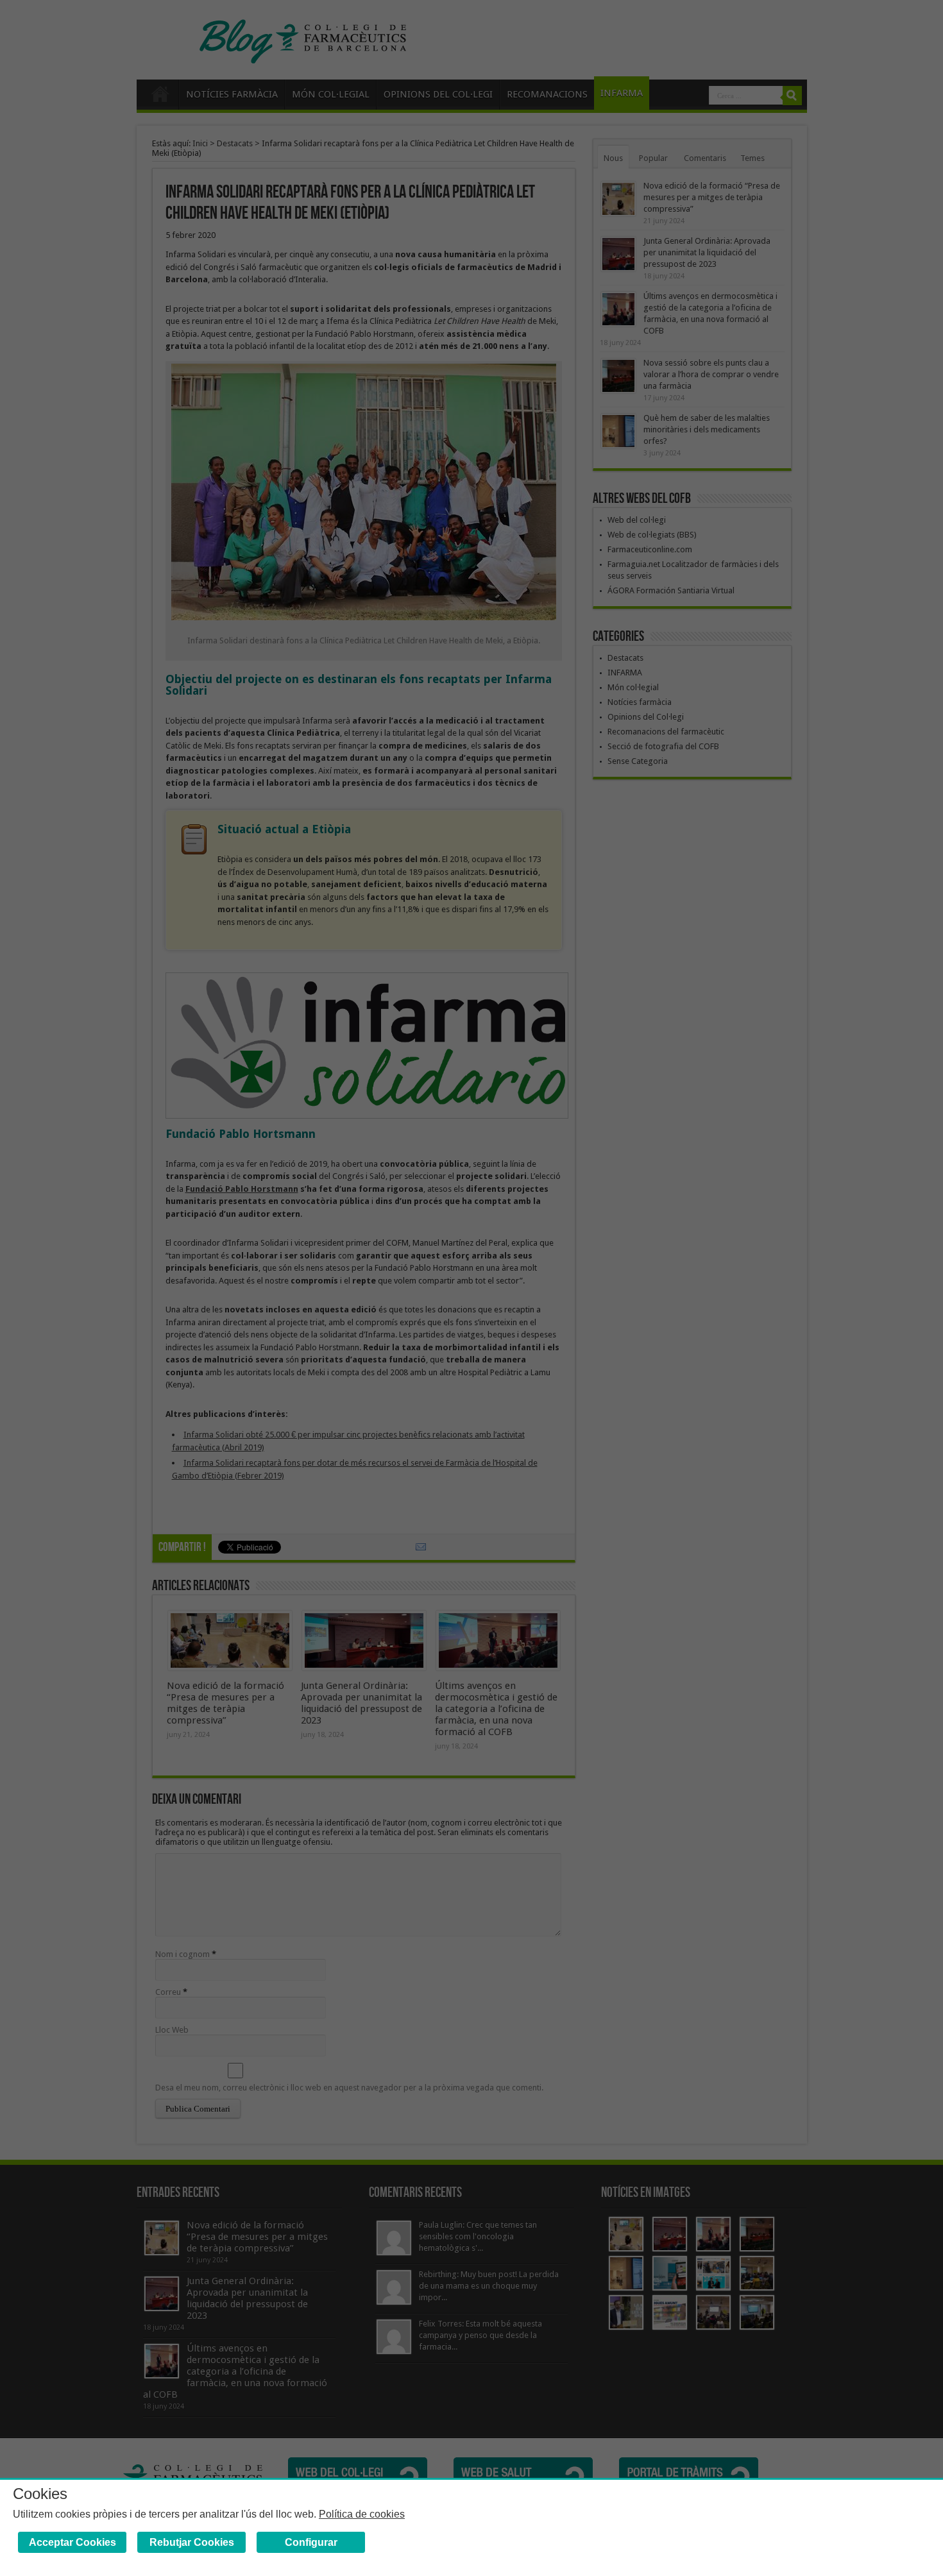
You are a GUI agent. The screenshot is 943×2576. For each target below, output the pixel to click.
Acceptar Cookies (72, 2542)
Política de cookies (362, 2514)
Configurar (311, 2542)
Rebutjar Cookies (192, 2542)
